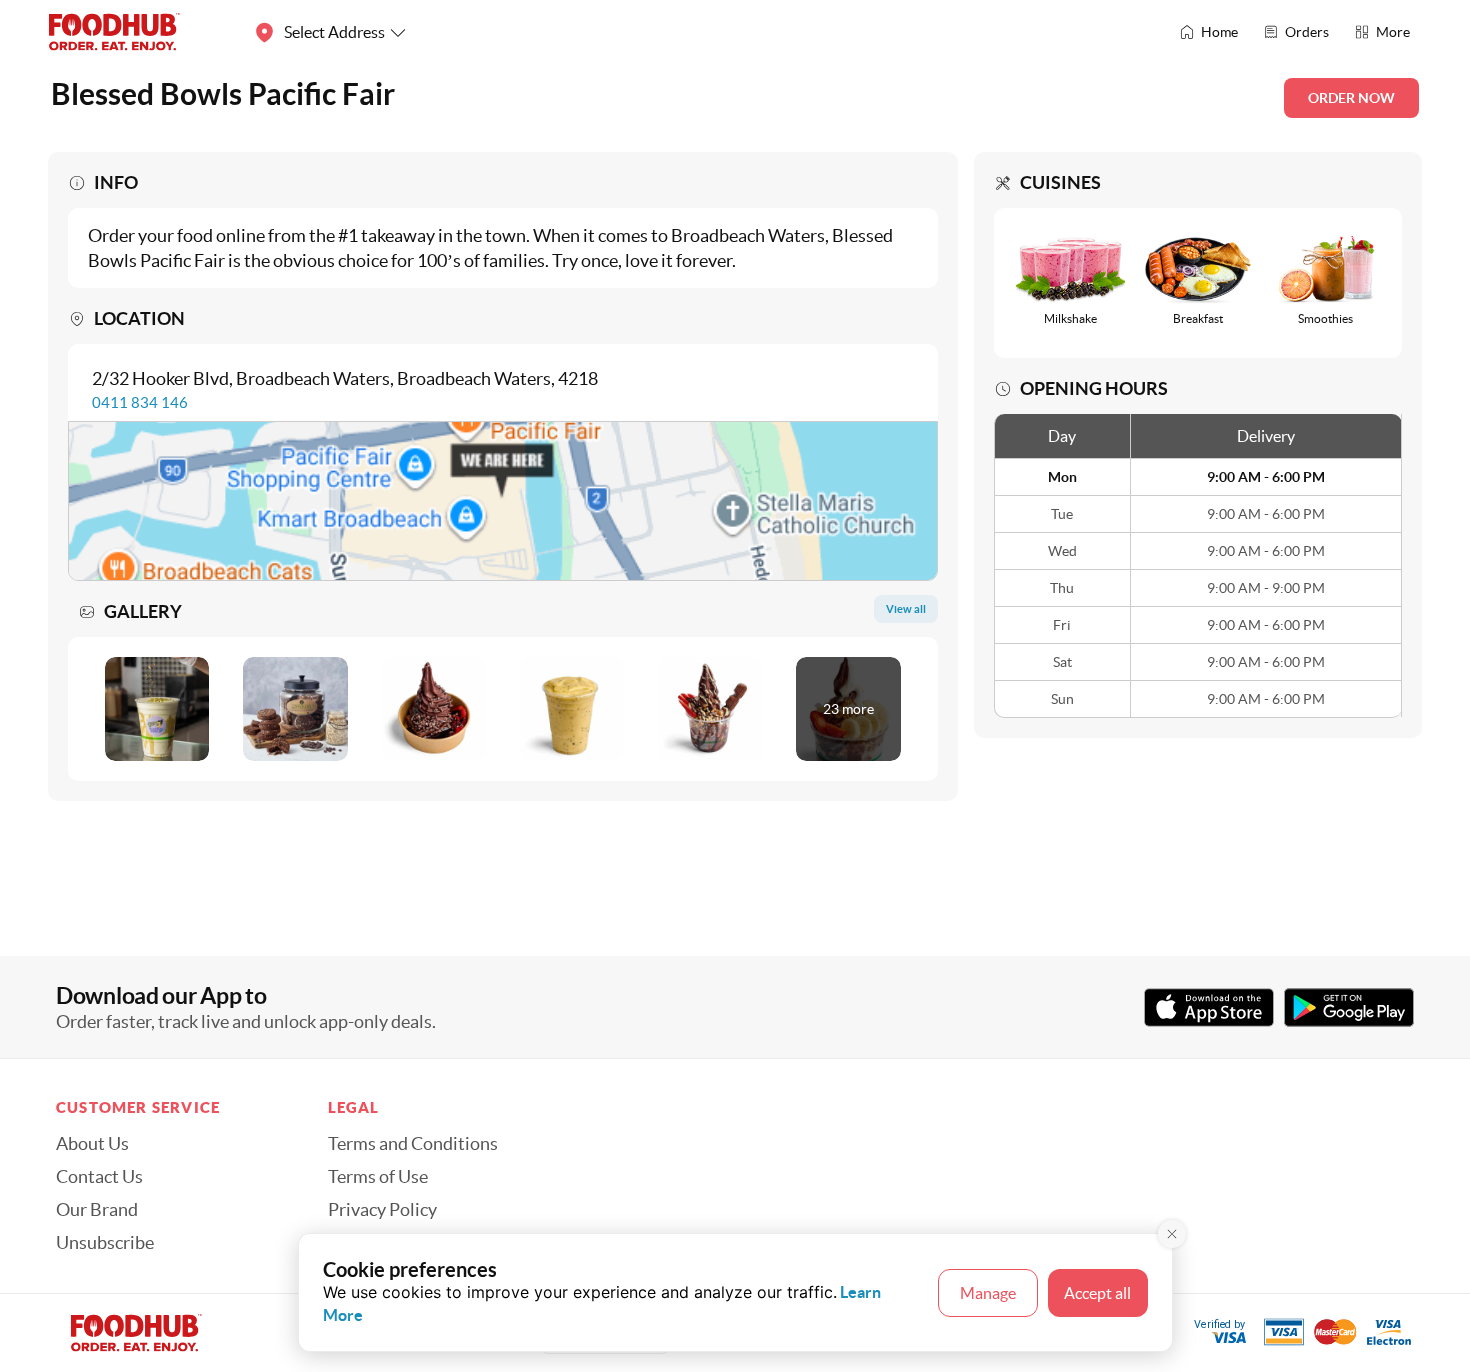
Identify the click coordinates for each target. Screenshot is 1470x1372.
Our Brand (97, 1210)
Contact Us (99, 1177)
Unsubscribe (105, 1243)
